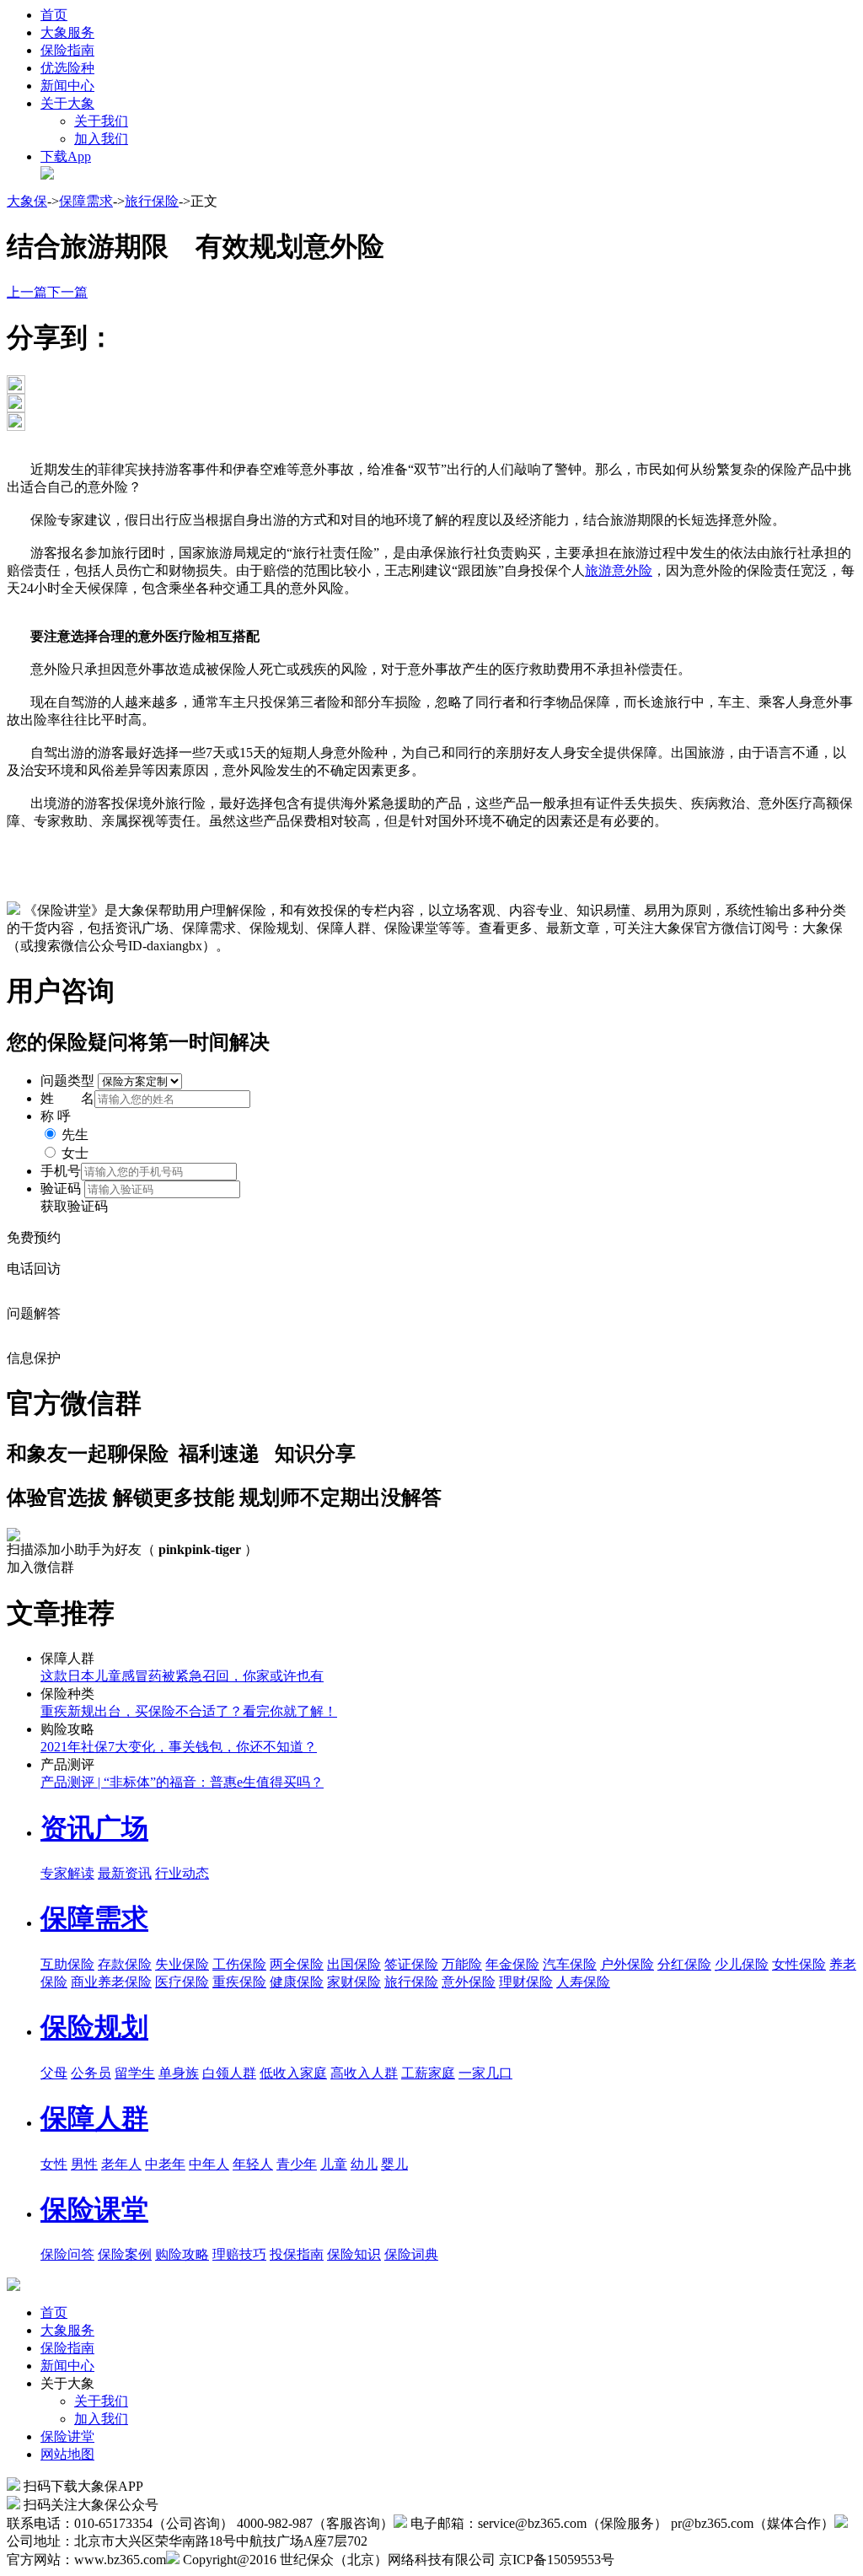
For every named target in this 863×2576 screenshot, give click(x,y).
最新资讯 (125, 1873)
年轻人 (253, 2164)
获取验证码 (74, 1206)
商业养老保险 (111, 1982)
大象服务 (67, 32)
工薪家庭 (428, 2073)
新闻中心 (67, 86)
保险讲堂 (67, 2436)
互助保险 (67, 1964)
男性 (84, 2164)
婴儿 (394, 2164)
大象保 (27, 201)
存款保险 (125, 1964)
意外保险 (469, 1982)
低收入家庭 (293, 2073)
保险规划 (94, 2027)
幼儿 (364, 2164)
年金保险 (512, 1964)
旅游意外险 (619, 570)
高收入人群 (364, 2073)
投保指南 (297, 2254)
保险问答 (67, 2254)
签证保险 (411, 1964)
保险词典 (411, 2254)
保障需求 (86, 201)
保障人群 (94, 2118)
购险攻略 (182, 2254)
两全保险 (297, 1964)
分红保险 (684, 1964)
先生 (75, 1135)
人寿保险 (583, 1982)
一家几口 (485, 2073)
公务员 (91, 2073)
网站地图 (67, 2454)
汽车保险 (570, 1964)
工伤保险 (239, 1964)
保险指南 (67, 50)
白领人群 (229, 2073)
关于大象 (67, 103)
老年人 (121, 2164)
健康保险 (297, 1982)
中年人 (209, 2164)
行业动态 (182, 1873)
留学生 (135, 2073)
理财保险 (526, 1982)
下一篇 (67, 292)
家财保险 (354, 1982)
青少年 (297, 2164)
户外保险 (627, 1964)
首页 (54, 15)
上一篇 (27, 292)
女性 (54, 2164)
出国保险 (354, 1964)
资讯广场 (94, 1828)
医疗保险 (182, 1982)
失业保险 (182, 1964)
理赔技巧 (239, 2254)
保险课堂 (94, 2209)
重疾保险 (239, 1982)
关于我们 (101, 121)
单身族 (179, 2073)
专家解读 (67, 1873)
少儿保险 (742, 1964)
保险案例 (125, 2254)
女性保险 (799, 1964)
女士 (75, 1153)
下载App (66, 156)
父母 (54, 2073)
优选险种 (67, 68)
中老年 (165, 2164)
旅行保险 (152, 201)
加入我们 (101, 139)
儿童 (334, 2164)
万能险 (462, 1964)
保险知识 (354, 2254)
